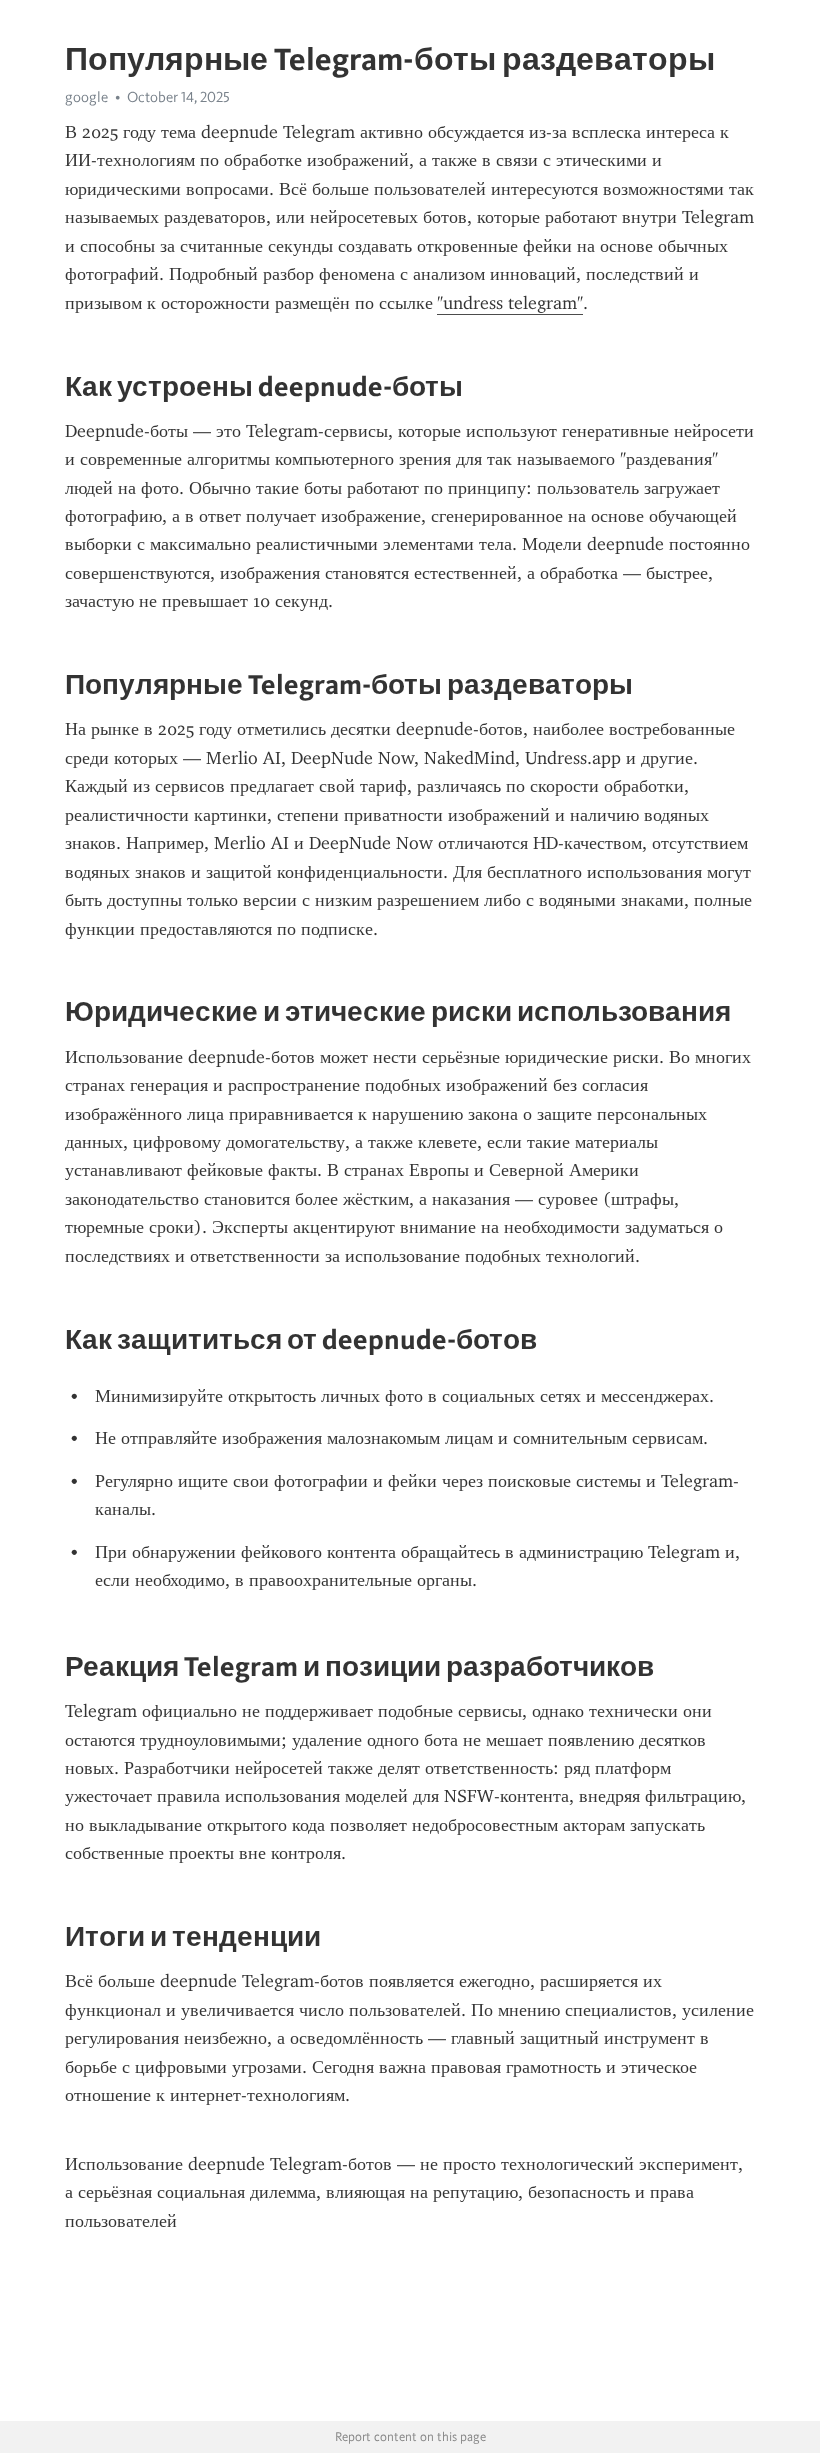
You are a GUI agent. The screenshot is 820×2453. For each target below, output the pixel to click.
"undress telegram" (510, 303)
